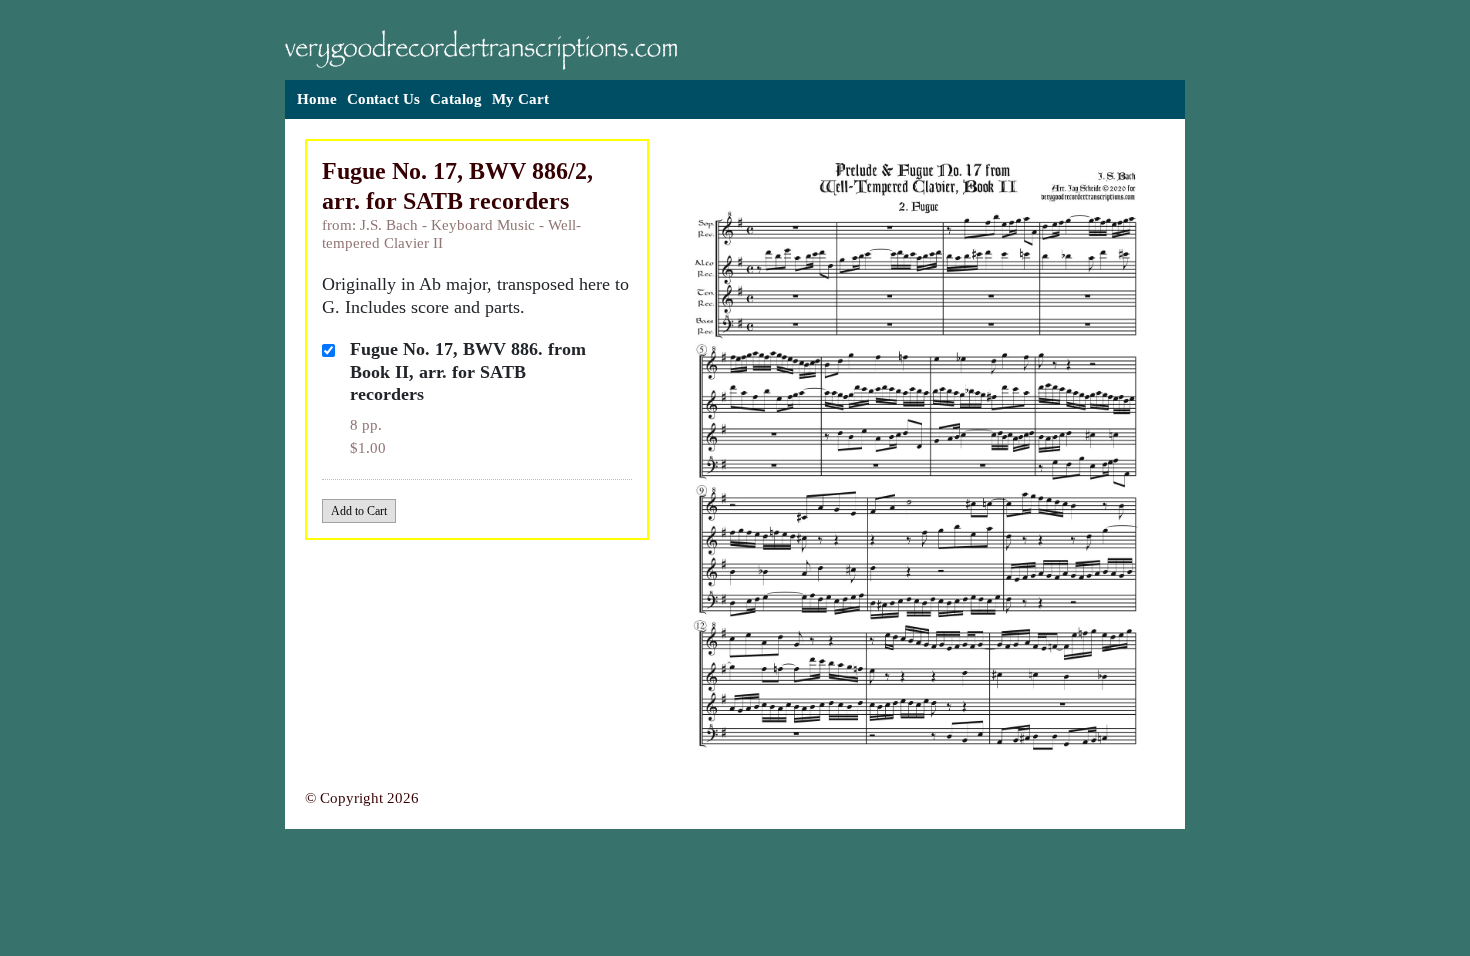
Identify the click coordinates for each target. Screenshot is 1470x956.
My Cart (520, 99)
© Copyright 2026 (362, 798)
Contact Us (383, 99)
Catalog (456, 99)
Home (317, 99)
